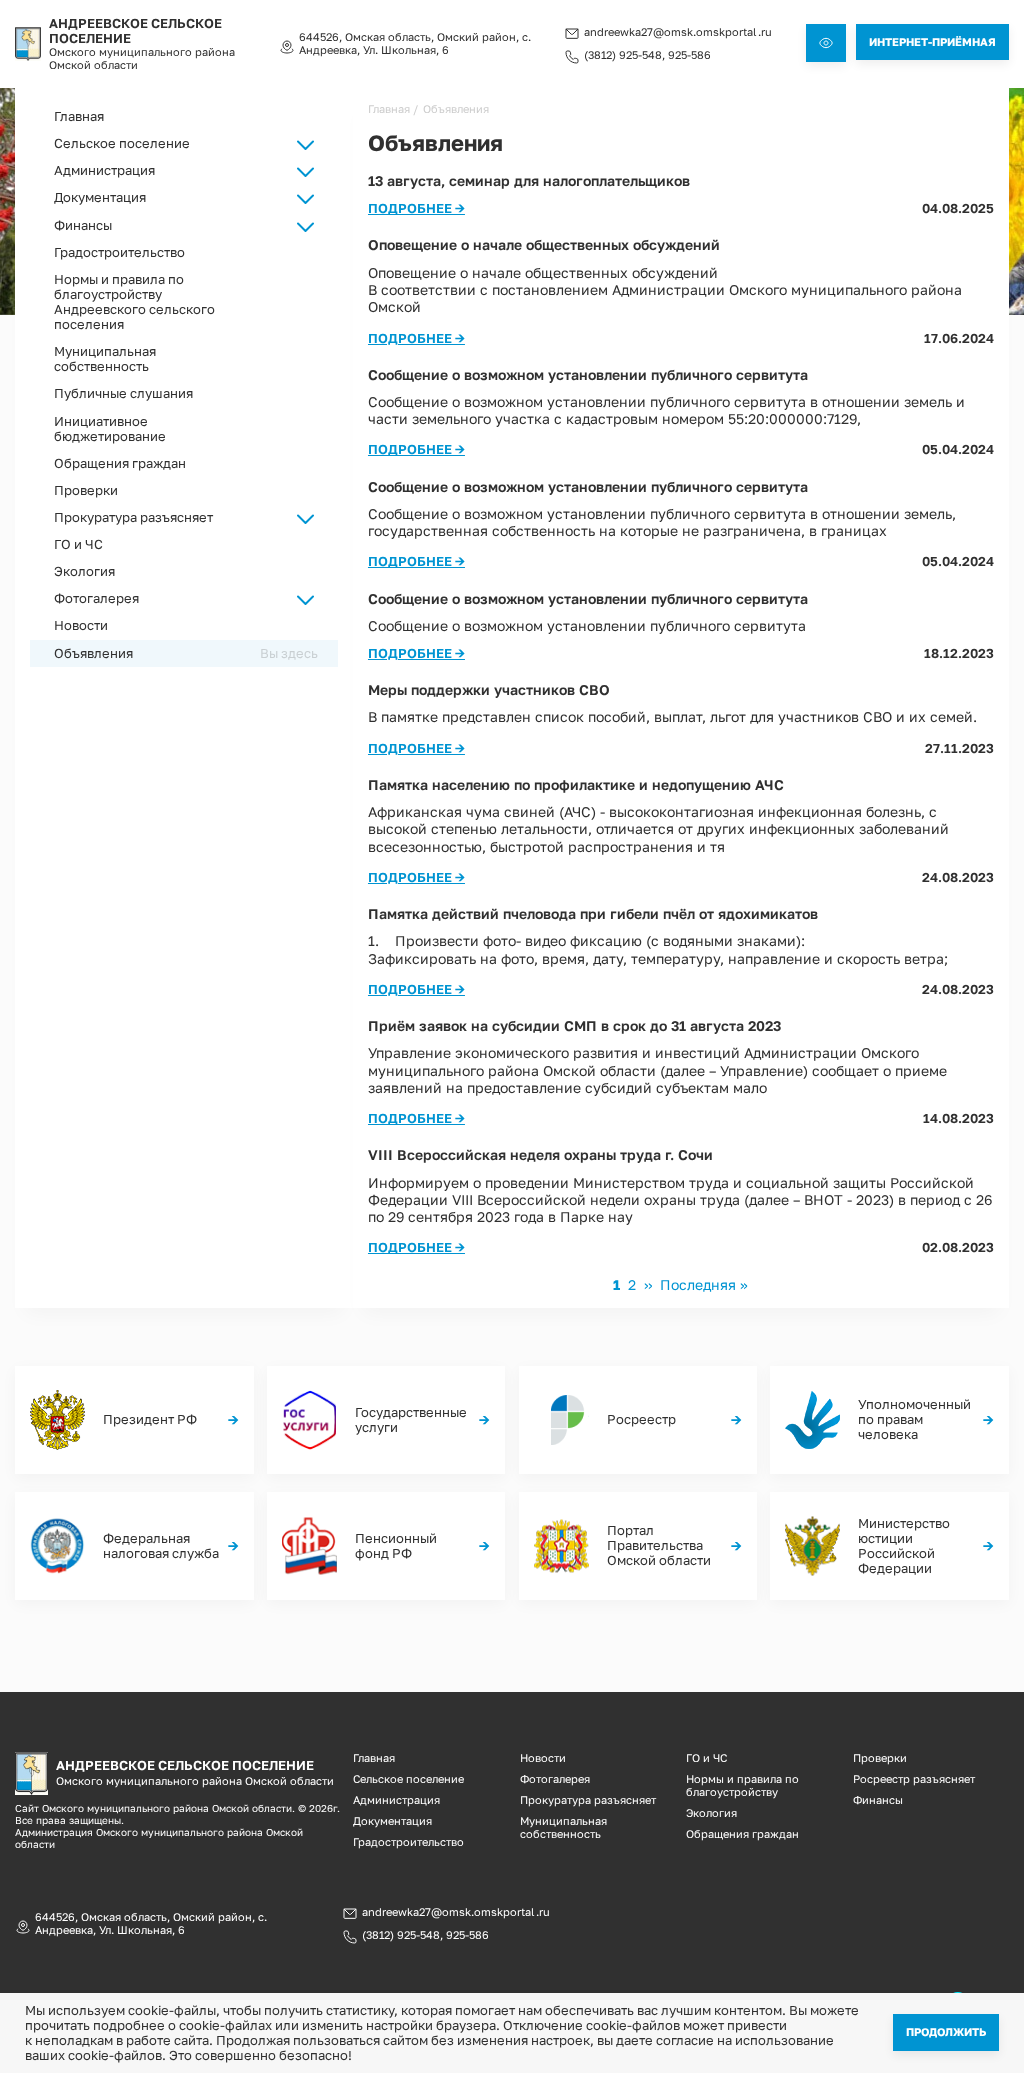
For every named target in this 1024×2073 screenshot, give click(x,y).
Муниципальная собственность (105, 359)
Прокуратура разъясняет (133, 517)
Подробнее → (416, 208)
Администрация (396, 1799)
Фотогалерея (555, 1778)
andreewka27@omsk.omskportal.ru (678, 32)
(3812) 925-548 (623, 55)
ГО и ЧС (78, 544)
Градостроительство (119, 252)
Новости (81, 625)
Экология (84, 571)
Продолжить (946, 2031)
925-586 (689, 55)
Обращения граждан (120, 463)
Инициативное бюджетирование (110, 429)
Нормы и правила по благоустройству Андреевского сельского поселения (134, 302)
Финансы (878, 1799)
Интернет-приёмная (932, 41)
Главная (79, 116)
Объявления (93, 653)
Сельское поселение (408, 1778)
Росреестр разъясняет (914, 1778)
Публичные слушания (123, 393)
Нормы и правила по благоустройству (742, 1785)
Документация (392, 1820)
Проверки (86, 490)
